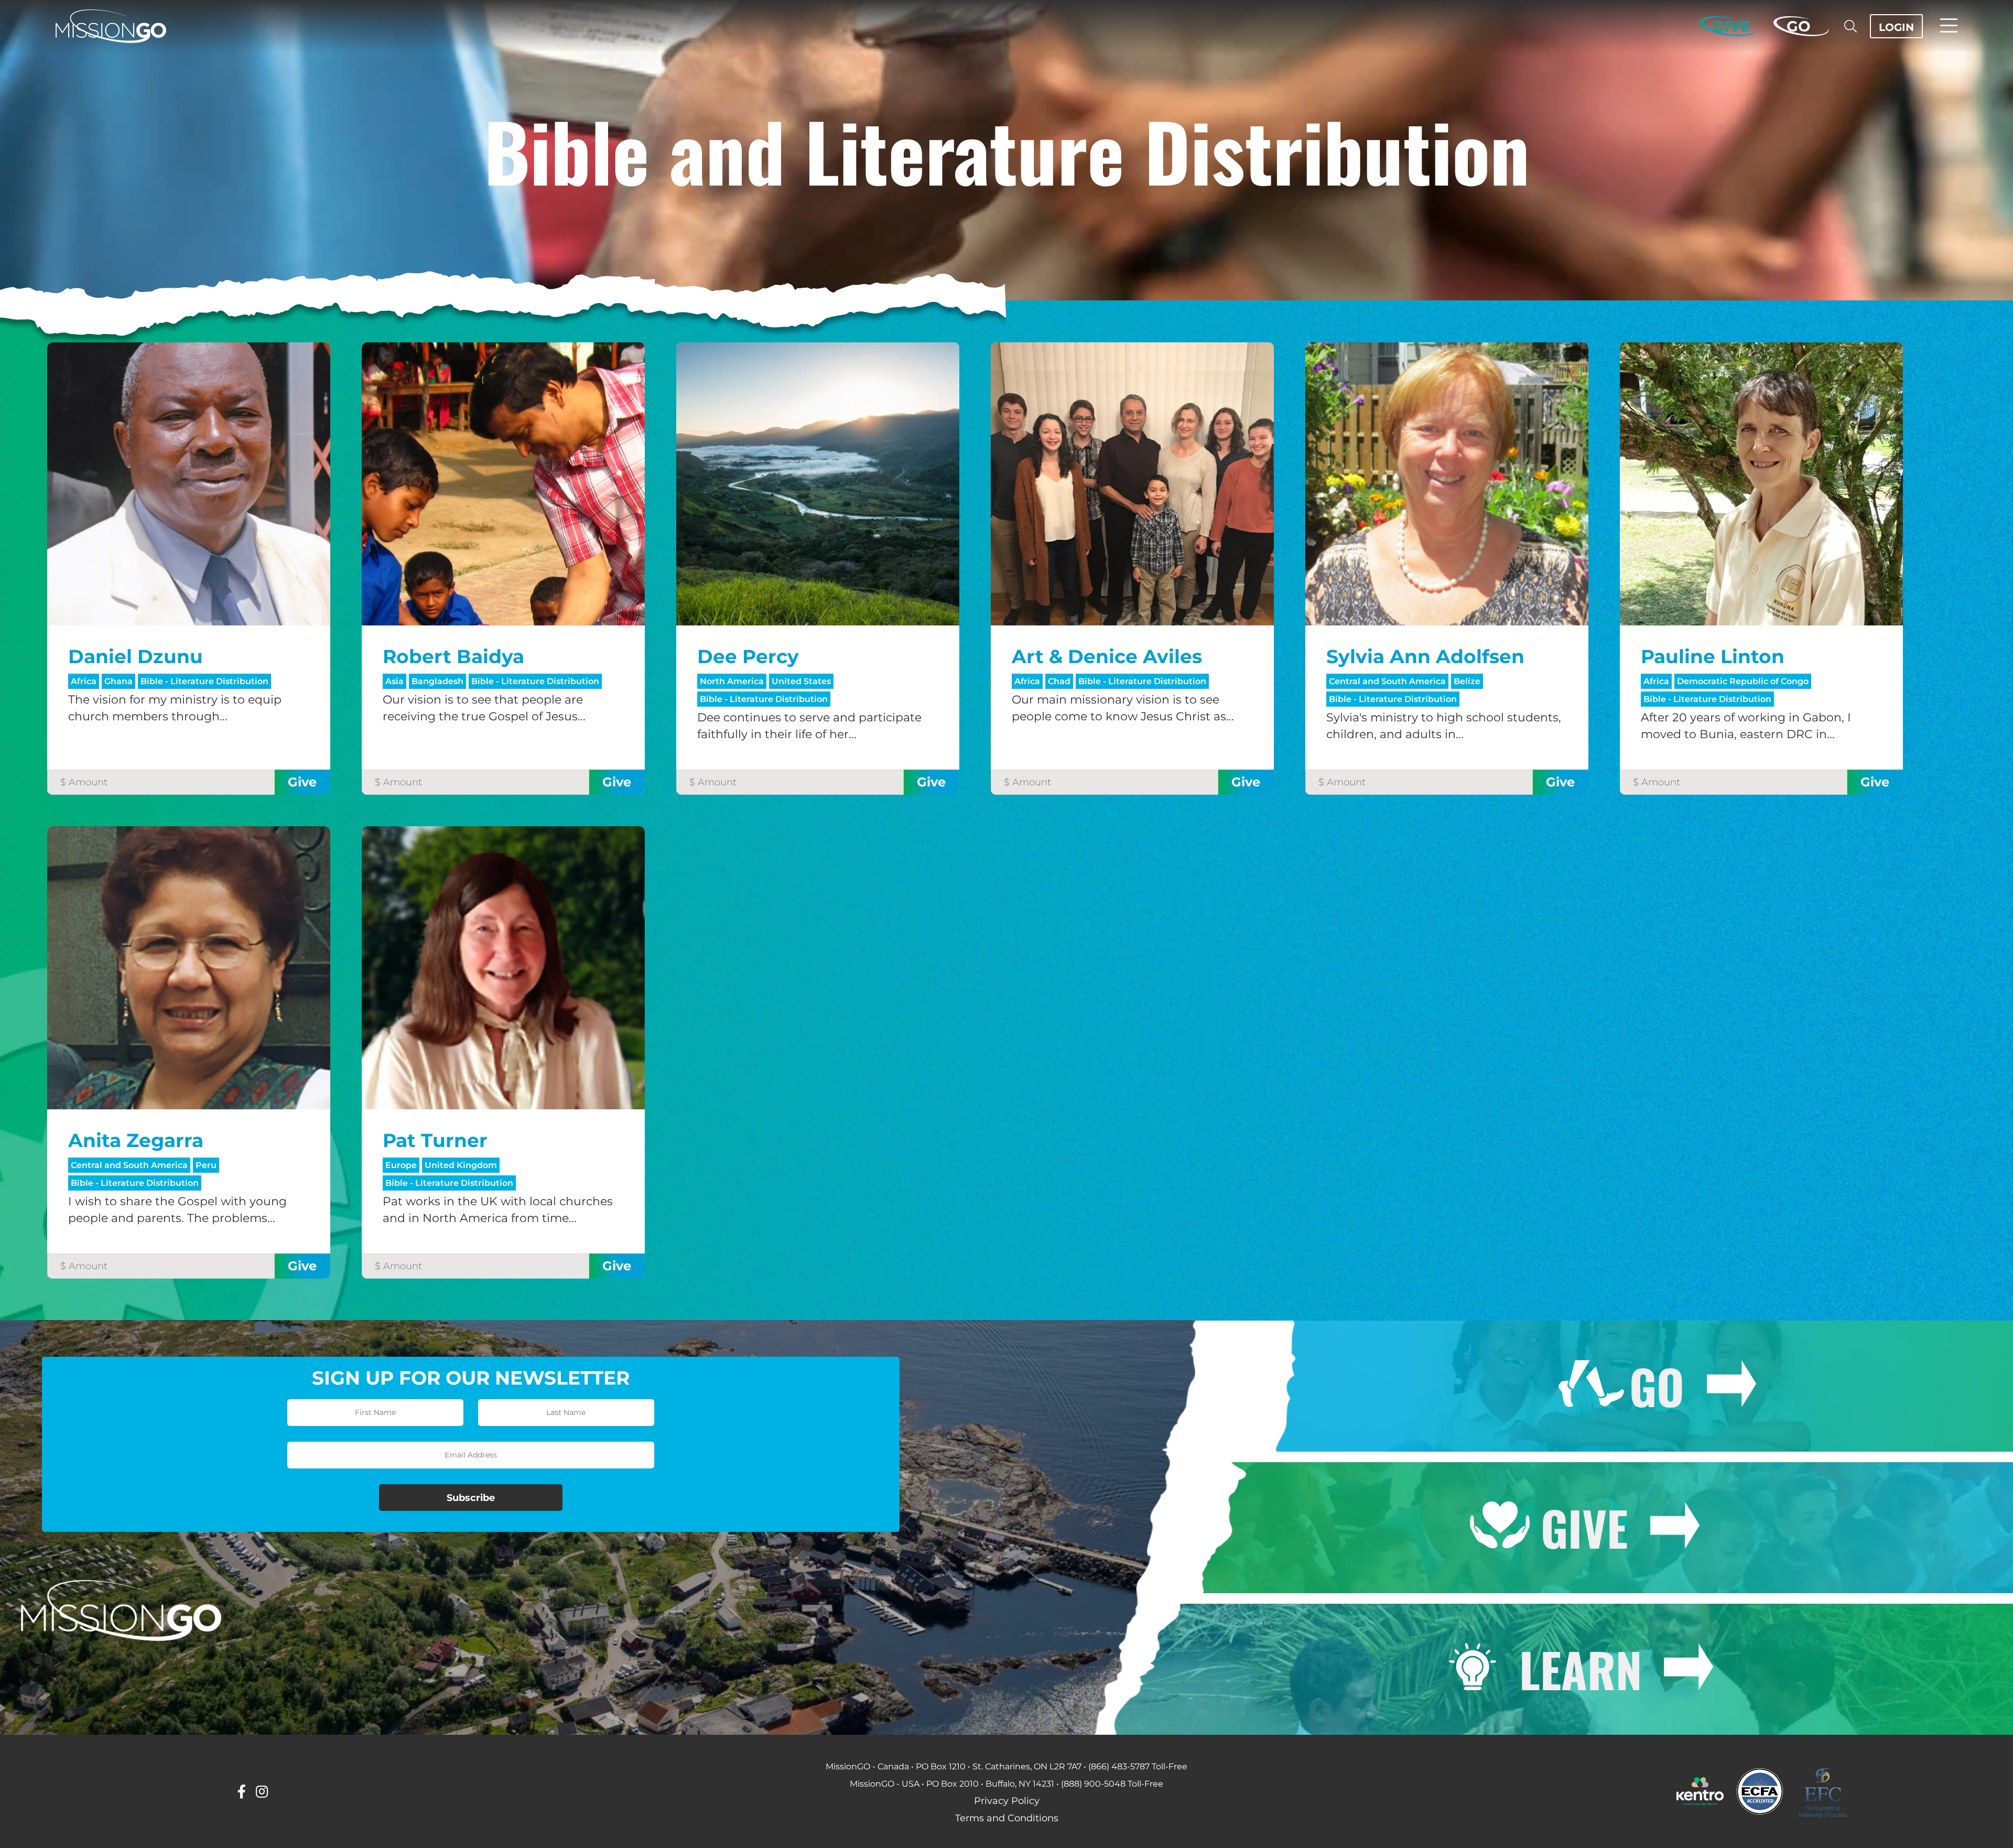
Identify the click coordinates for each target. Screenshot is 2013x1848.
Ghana (118, 681)
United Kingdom (461, 1165)
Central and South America (1387, 681)
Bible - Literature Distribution (204, 681)
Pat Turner (435, 1140)
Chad (1059, 681)
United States (801, 681)
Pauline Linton (1713, 656)
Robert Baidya (453, 656)
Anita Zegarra (136, 1140)
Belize (1467, 681)
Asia (394, 681)
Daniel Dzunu (136, 656)
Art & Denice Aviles (1107, 656)
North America (732, 681)
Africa (84, 681)
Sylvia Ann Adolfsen (1425, 656)
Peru (206, 1165)
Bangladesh (437, 681)
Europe (401, 1165)
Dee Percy (748, 656)
